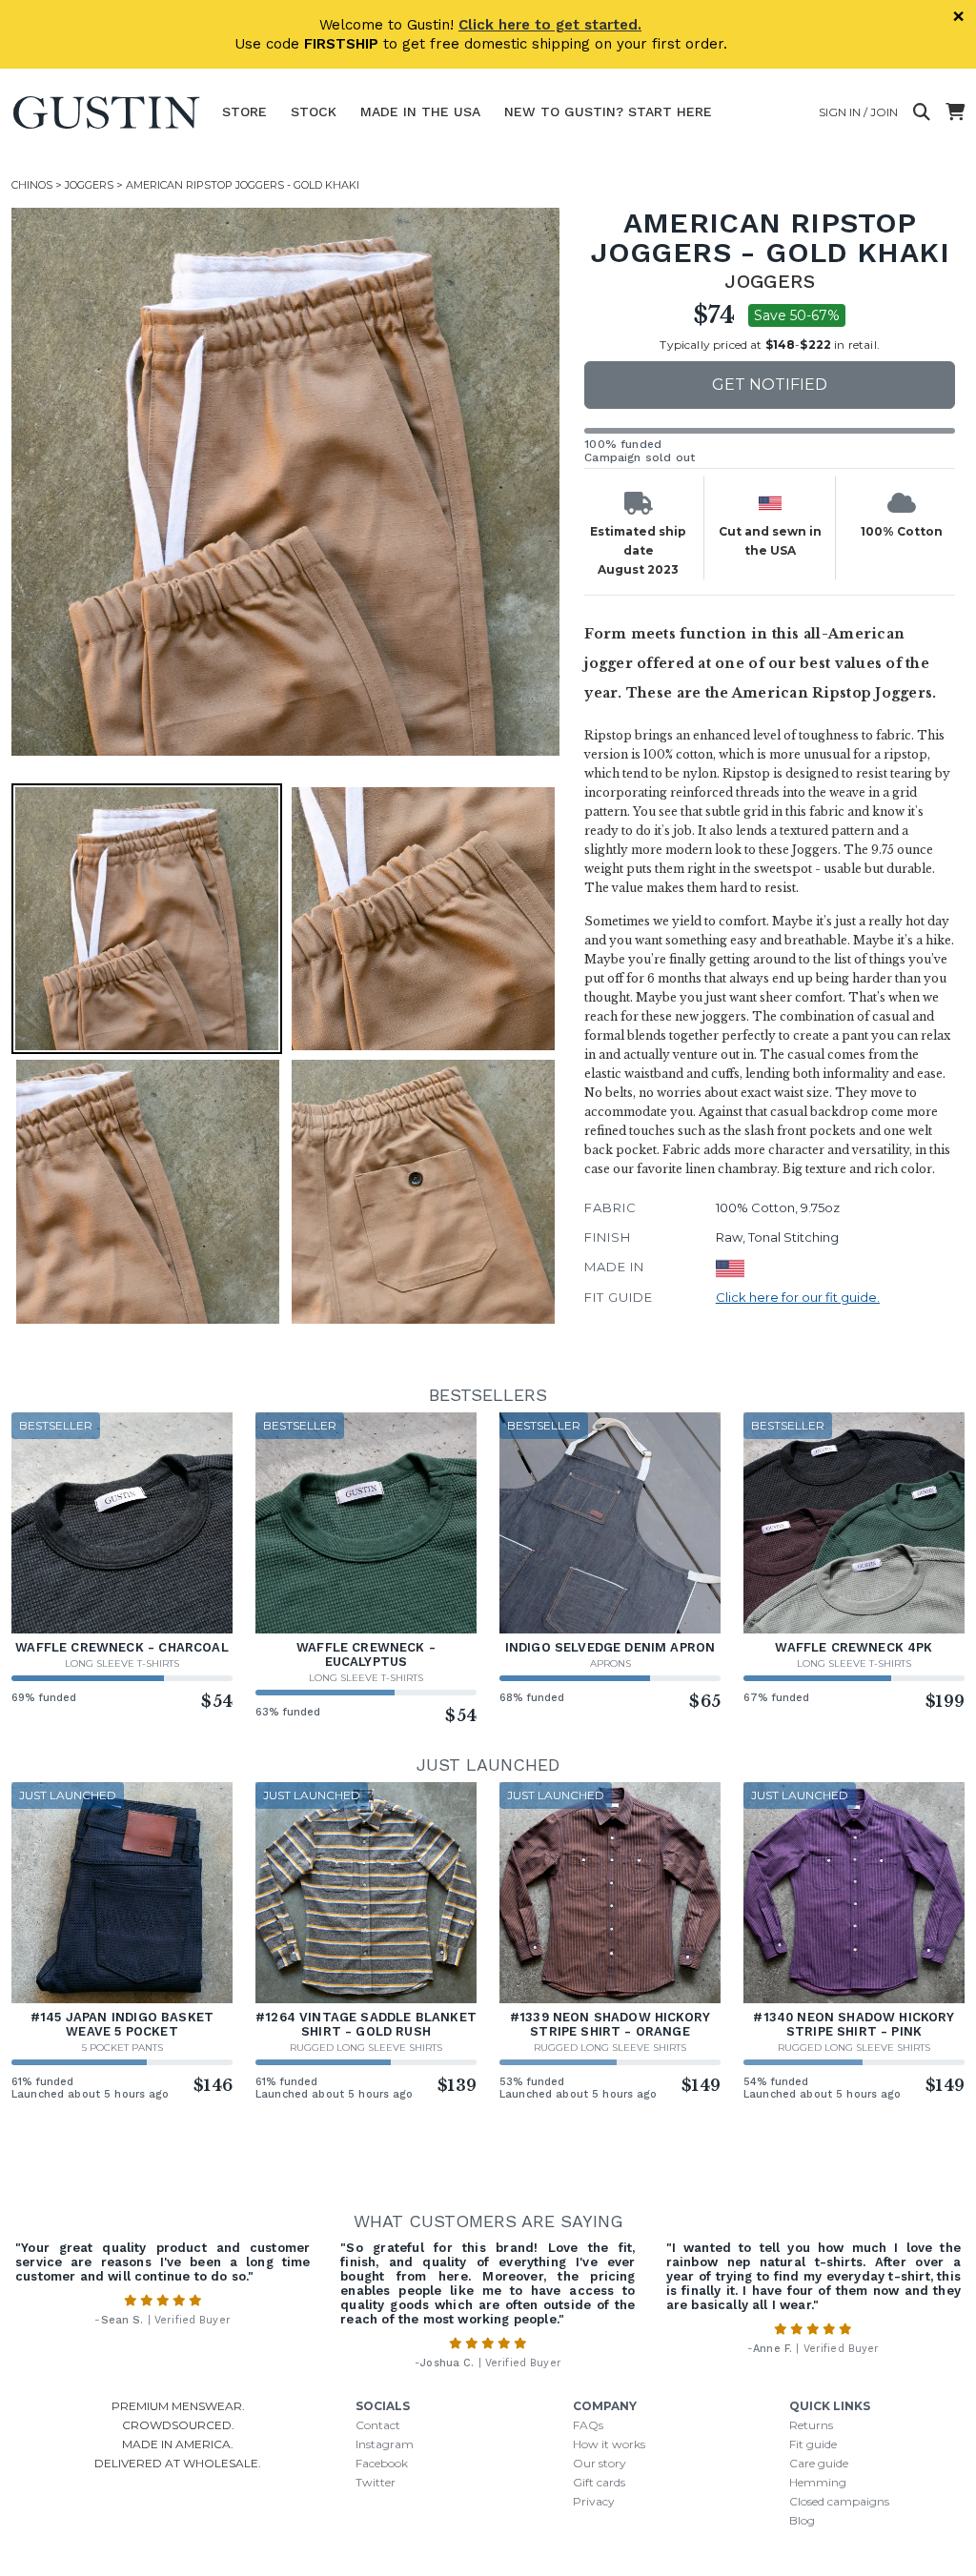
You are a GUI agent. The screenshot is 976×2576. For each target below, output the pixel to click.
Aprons (610, 1663)
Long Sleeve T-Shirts (122, 1663)
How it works (609, 2444)
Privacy (594, 2501)
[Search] (922, 112)
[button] (285, 482)
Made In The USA (420, 112)
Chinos (32, 185)
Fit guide (813, 2444)
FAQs (588, 2425)
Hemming (818, 2482)
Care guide (819, 2463)
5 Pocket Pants (122, 2048)
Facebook (382, 2463)
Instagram (385, 2444)
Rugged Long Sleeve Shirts (366, 2048)
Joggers (89, 185)
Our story (600, 2463)
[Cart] (955, 112)
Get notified (770, 385)
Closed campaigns (839, 2501)
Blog (802, 2520)
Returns (811, 2425)
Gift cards (599, 2482)
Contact (378, 2425)
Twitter (376, 2482)
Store (244, 112)
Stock (314, 112)
